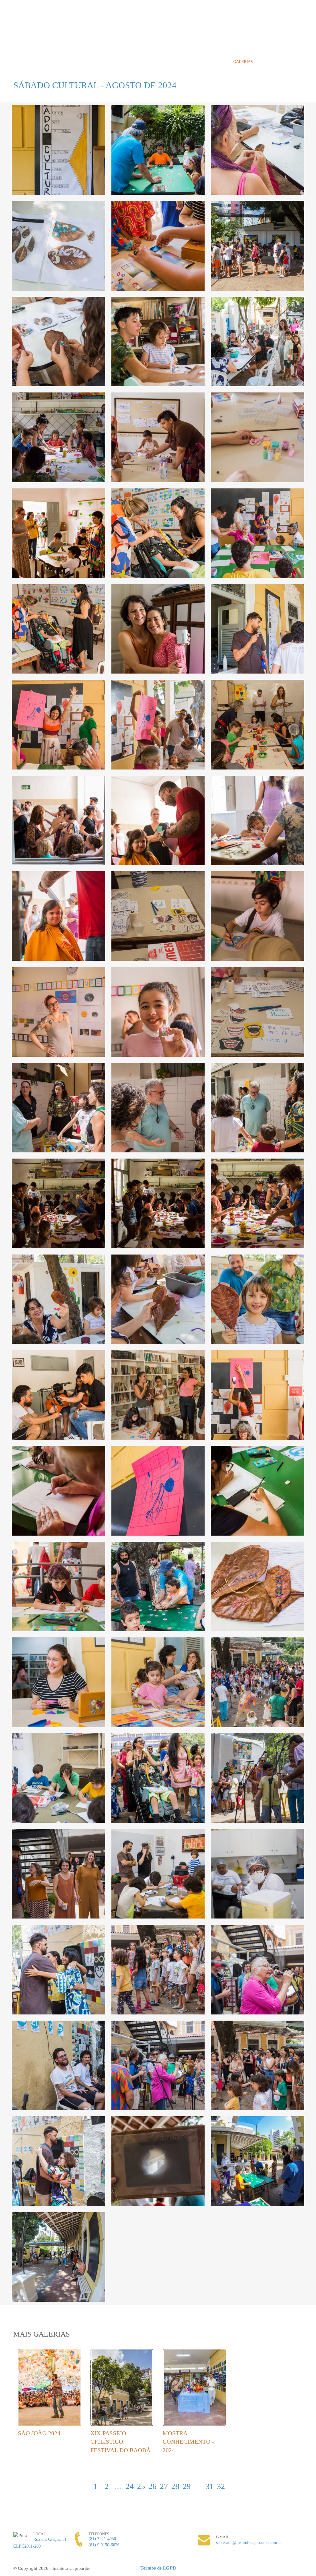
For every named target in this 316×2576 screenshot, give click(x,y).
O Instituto (27, 62)
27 (164, 2486)
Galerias (243, 62)
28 (175, 2486)
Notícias (217, 62)
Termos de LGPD (158, 2568)
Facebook (286, 26)
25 (141, 2486)
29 (187, 2486)
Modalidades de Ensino (72, 62)
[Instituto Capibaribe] (158, 27)
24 (130, 2486)
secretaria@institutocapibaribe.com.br (249, 2543)
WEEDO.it (291, 2568)
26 (152, 2486)
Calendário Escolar (178, 62)
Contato (269, 62)
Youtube (275, 26)
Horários (67, 74)
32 (221, 2486)
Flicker (298, 26)
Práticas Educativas (126, 62)
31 (210, 2486)
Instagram (263, 26)
